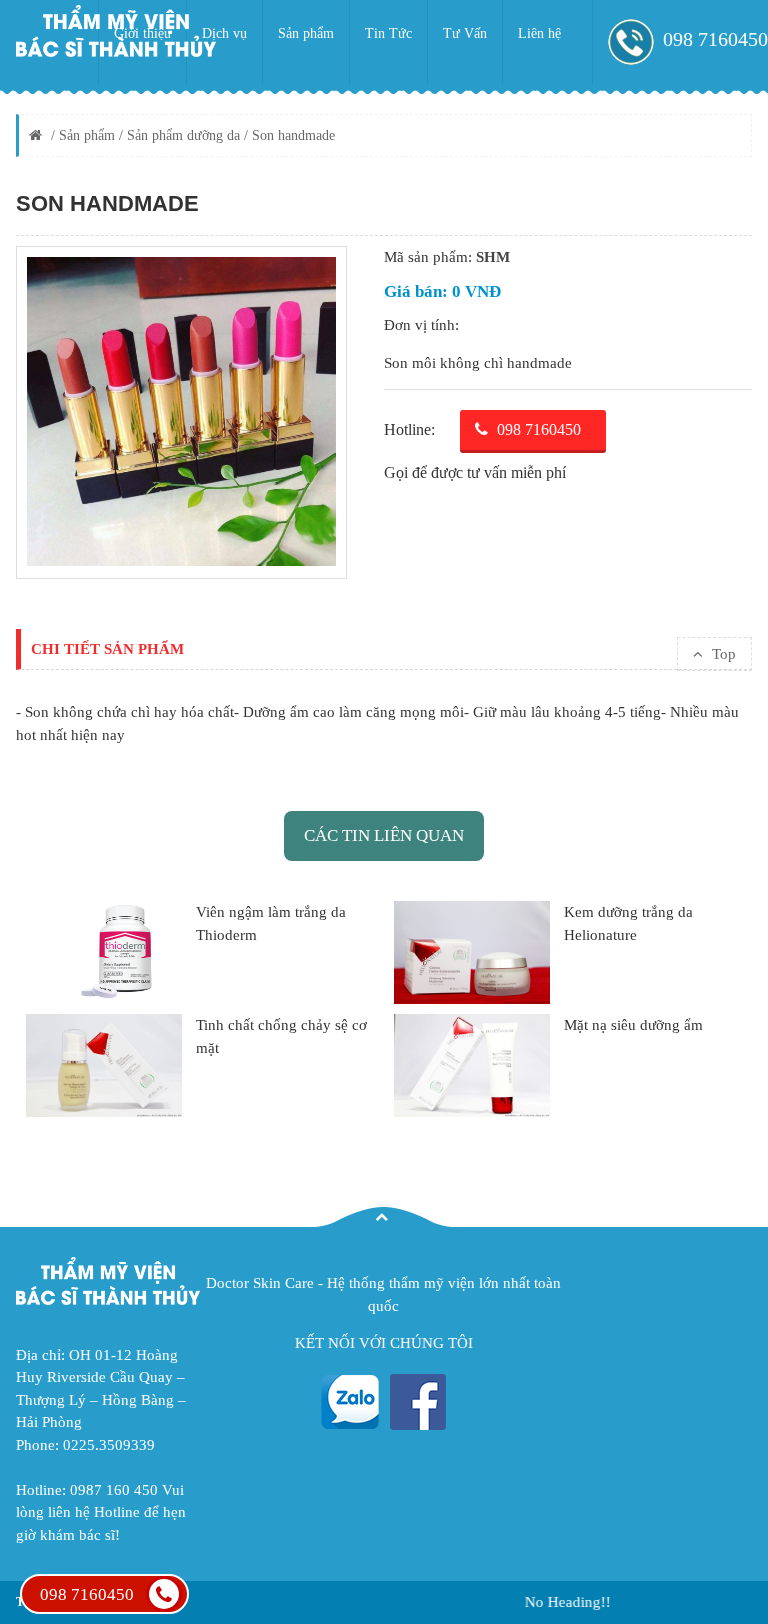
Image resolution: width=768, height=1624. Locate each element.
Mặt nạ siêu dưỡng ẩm (633, 1025)
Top (722, 654)
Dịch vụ (224, 33)
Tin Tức (388, 33)
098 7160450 (87, 1594)
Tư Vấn (465, 33)
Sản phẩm (306, 33)
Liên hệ (539, 33)
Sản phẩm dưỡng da (183, 135)
